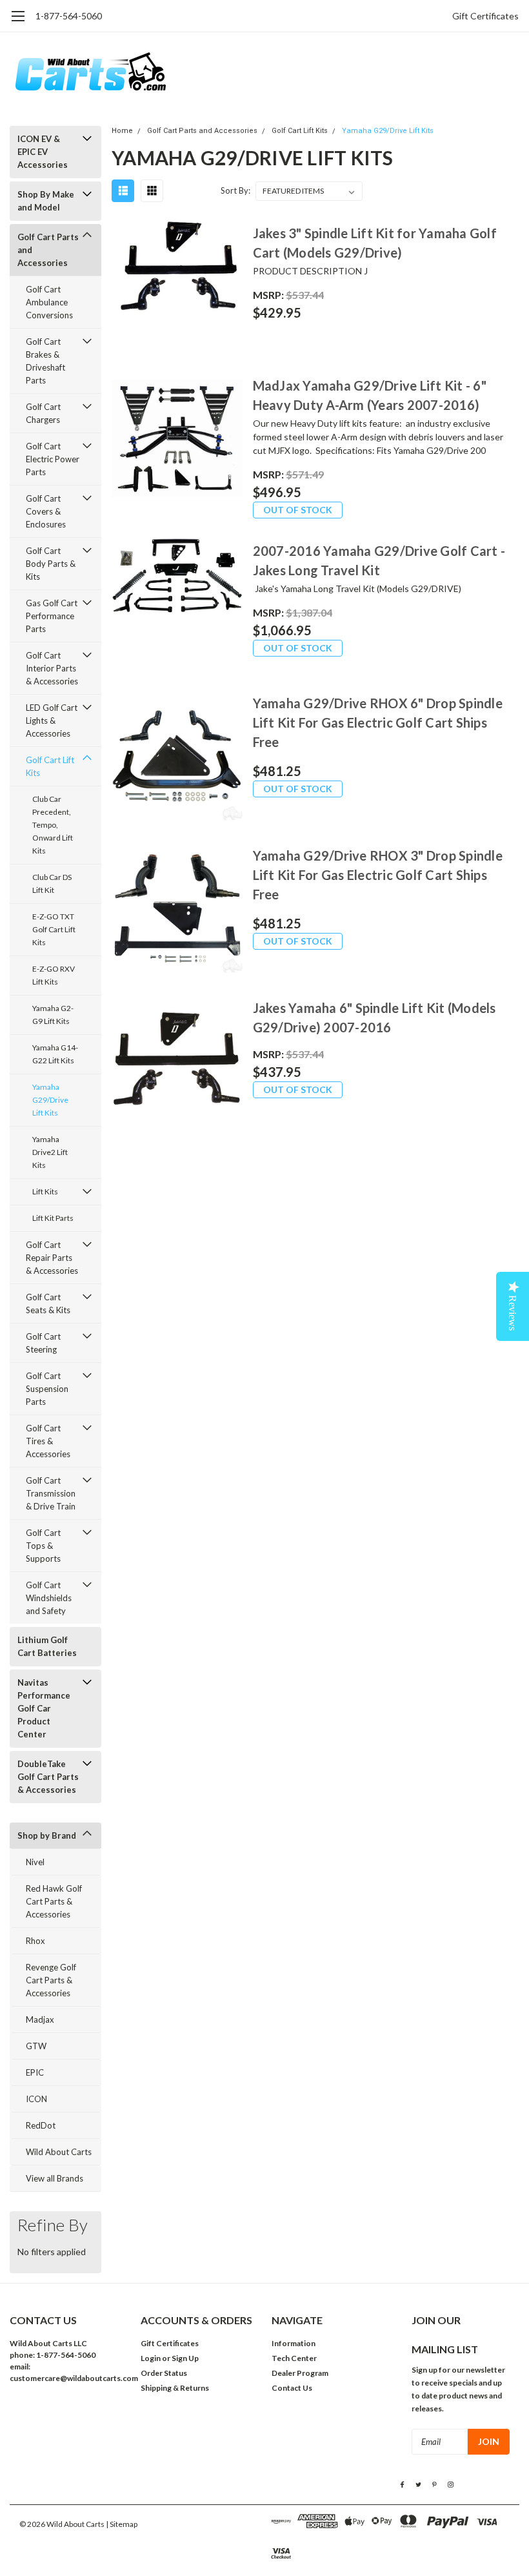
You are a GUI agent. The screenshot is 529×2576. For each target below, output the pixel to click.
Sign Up (185, 2358)
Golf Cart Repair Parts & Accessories (52, 1258)
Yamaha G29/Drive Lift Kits (50, 1100)
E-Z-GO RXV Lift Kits (54, 975)
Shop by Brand (47, 1835)
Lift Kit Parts (53, 1218)
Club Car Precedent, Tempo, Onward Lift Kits (53, 825)
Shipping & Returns (175, 2388)
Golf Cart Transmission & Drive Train (51, 1493)
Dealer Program (300, 2373)
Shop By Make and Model (46, 201)
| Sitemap (122, 2524)
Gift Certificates (485, 16)
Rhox (35, 1941)
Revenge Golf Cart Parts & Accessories (51, 1980)
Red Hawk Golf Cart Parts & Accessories (54, 1901)
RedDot (41, 2125)
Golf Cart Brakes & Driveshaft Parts (45, 361)
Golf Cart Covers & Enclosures (46, 511)
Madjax (40, 2019)
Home (122, 131)
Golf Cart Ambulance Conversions (49, 302)
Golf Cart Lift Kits (50, 766)
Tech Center (294, 2358)
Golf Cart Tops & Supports (43, 1546)
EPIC (35, 2072)
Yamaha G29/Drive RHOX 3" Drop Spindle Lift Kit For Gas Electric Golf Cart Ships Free (378, 875)
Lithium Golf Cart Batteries (47, 1646)
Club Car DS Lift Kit (52, 884)
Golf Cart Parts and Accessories (48, 250)
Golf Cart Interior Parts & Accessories (52, 668)
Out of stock (298, 510)
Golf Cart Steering (43, 1343)
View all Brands (55, 2178)
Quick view (177, 287)
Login (151, 2358)
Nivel (35, 1862)
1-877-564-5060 (69, 16)
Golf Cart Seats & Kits (48, 1303)
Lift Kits (45, 1191)
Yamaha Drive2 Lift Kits (50, 1152)
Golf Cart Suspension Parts (47, 1389)
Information (294, 2343)
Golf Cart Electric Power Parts (53, 459)
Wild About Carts (59, 2152)
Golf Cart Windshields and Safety (49, 1598)
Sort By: (235, 190)
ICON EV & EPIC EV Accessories (43, 152)
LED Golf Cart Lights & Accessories (52, 721)
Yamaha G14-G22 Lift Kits (55, 1054)
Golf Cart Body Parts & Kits (51, 564)
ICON (36, 2099)
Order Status (164, 2373)
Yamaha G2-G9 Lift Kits (53, 1015)
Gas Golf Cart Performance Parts (52, 616)
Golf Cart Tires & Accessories (48, 1441)
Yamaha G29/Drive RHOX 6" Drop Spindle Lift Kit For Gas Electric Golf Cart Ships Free (378, 722)
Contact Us (292, 2388)
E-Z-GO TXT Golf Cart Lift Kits (54, 929)
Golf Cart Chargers (43, 413)
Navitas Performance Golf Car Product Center (44, 1708)
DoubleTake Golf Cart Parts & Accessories (48, 1777)
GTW (36, 2046)
